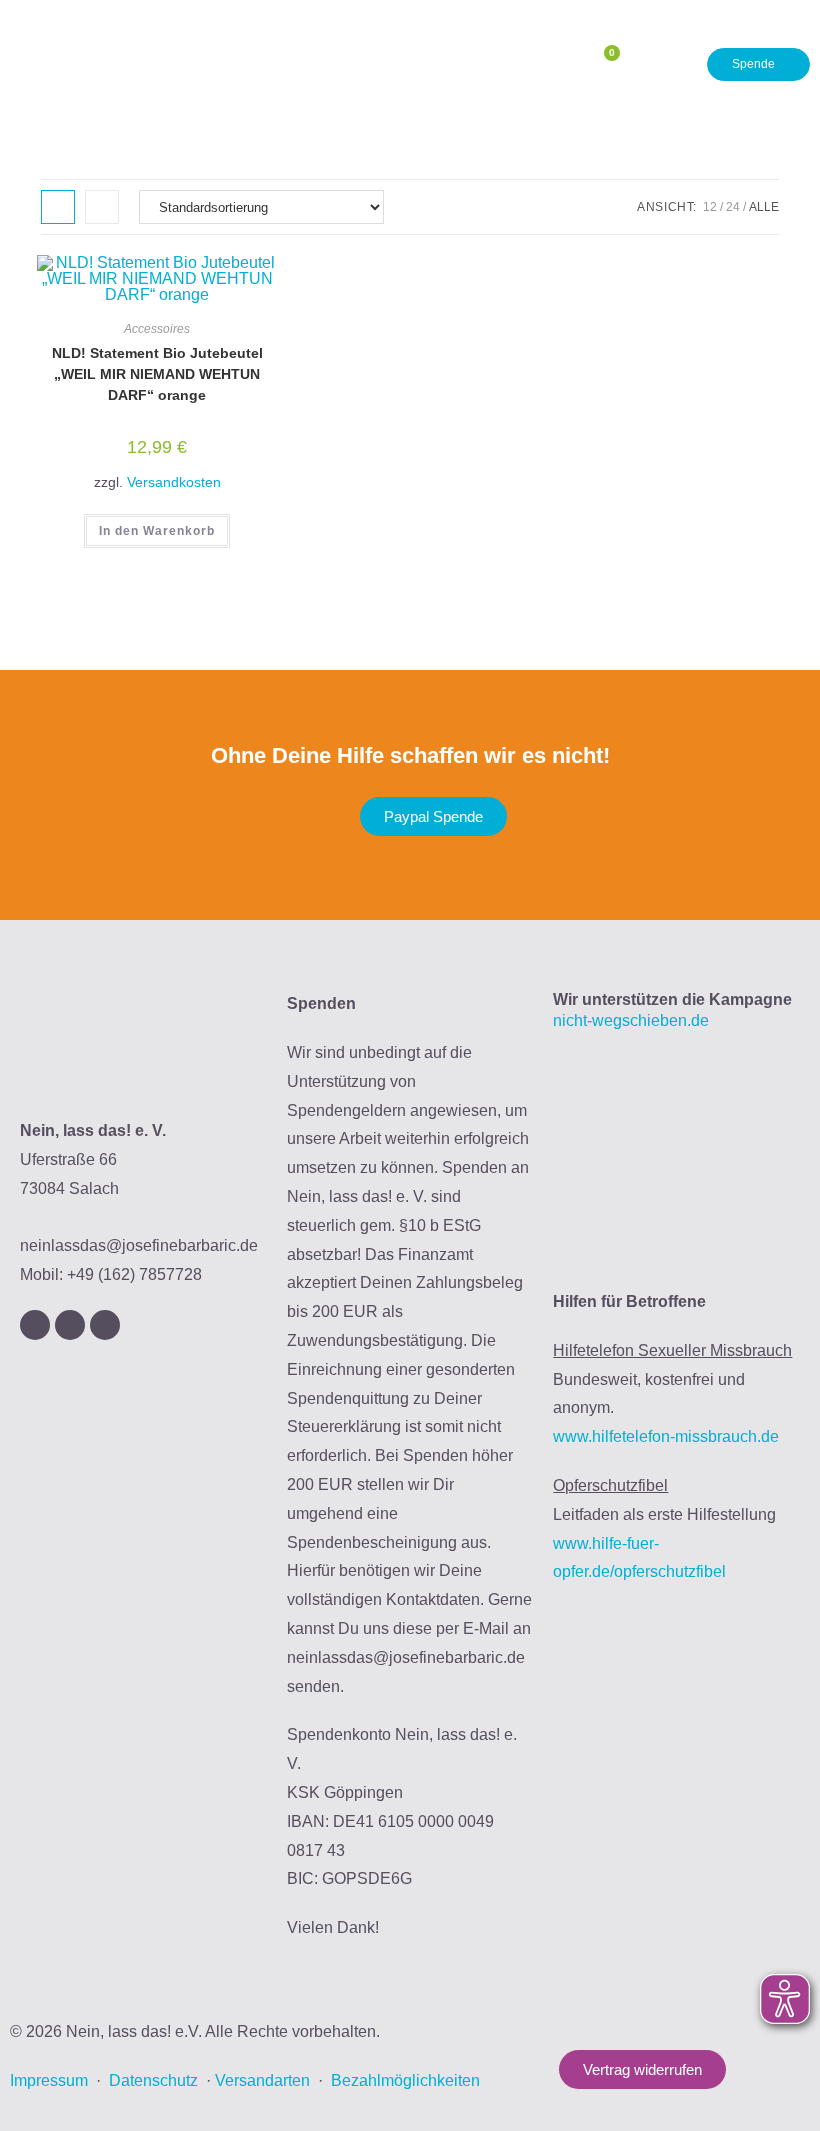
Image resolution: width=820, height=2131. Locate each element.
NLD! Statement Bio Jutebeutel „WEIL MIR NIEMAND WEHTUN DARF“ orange (157, 374)
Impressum (49, 2080)
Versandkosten (174, 482)
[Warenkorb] (603, 64)
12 (710, 207)
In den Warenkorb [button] (157, 531)
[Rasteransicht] (58, 207)
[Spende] (758, 65)
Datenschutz (153, 2080)
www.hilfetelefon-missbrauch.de (666, 1436)
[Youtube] (105, 1325)
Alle (764, 207)
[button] (548, 64)
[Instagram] (35, 1325)
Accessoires (157, 329)
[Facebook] (70, 1325)
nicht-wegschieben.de (631, 1020)
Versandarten (262, 2080)
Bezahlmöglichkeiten (405, 2080)
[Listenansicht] (102, 207)
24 (733, 207)
